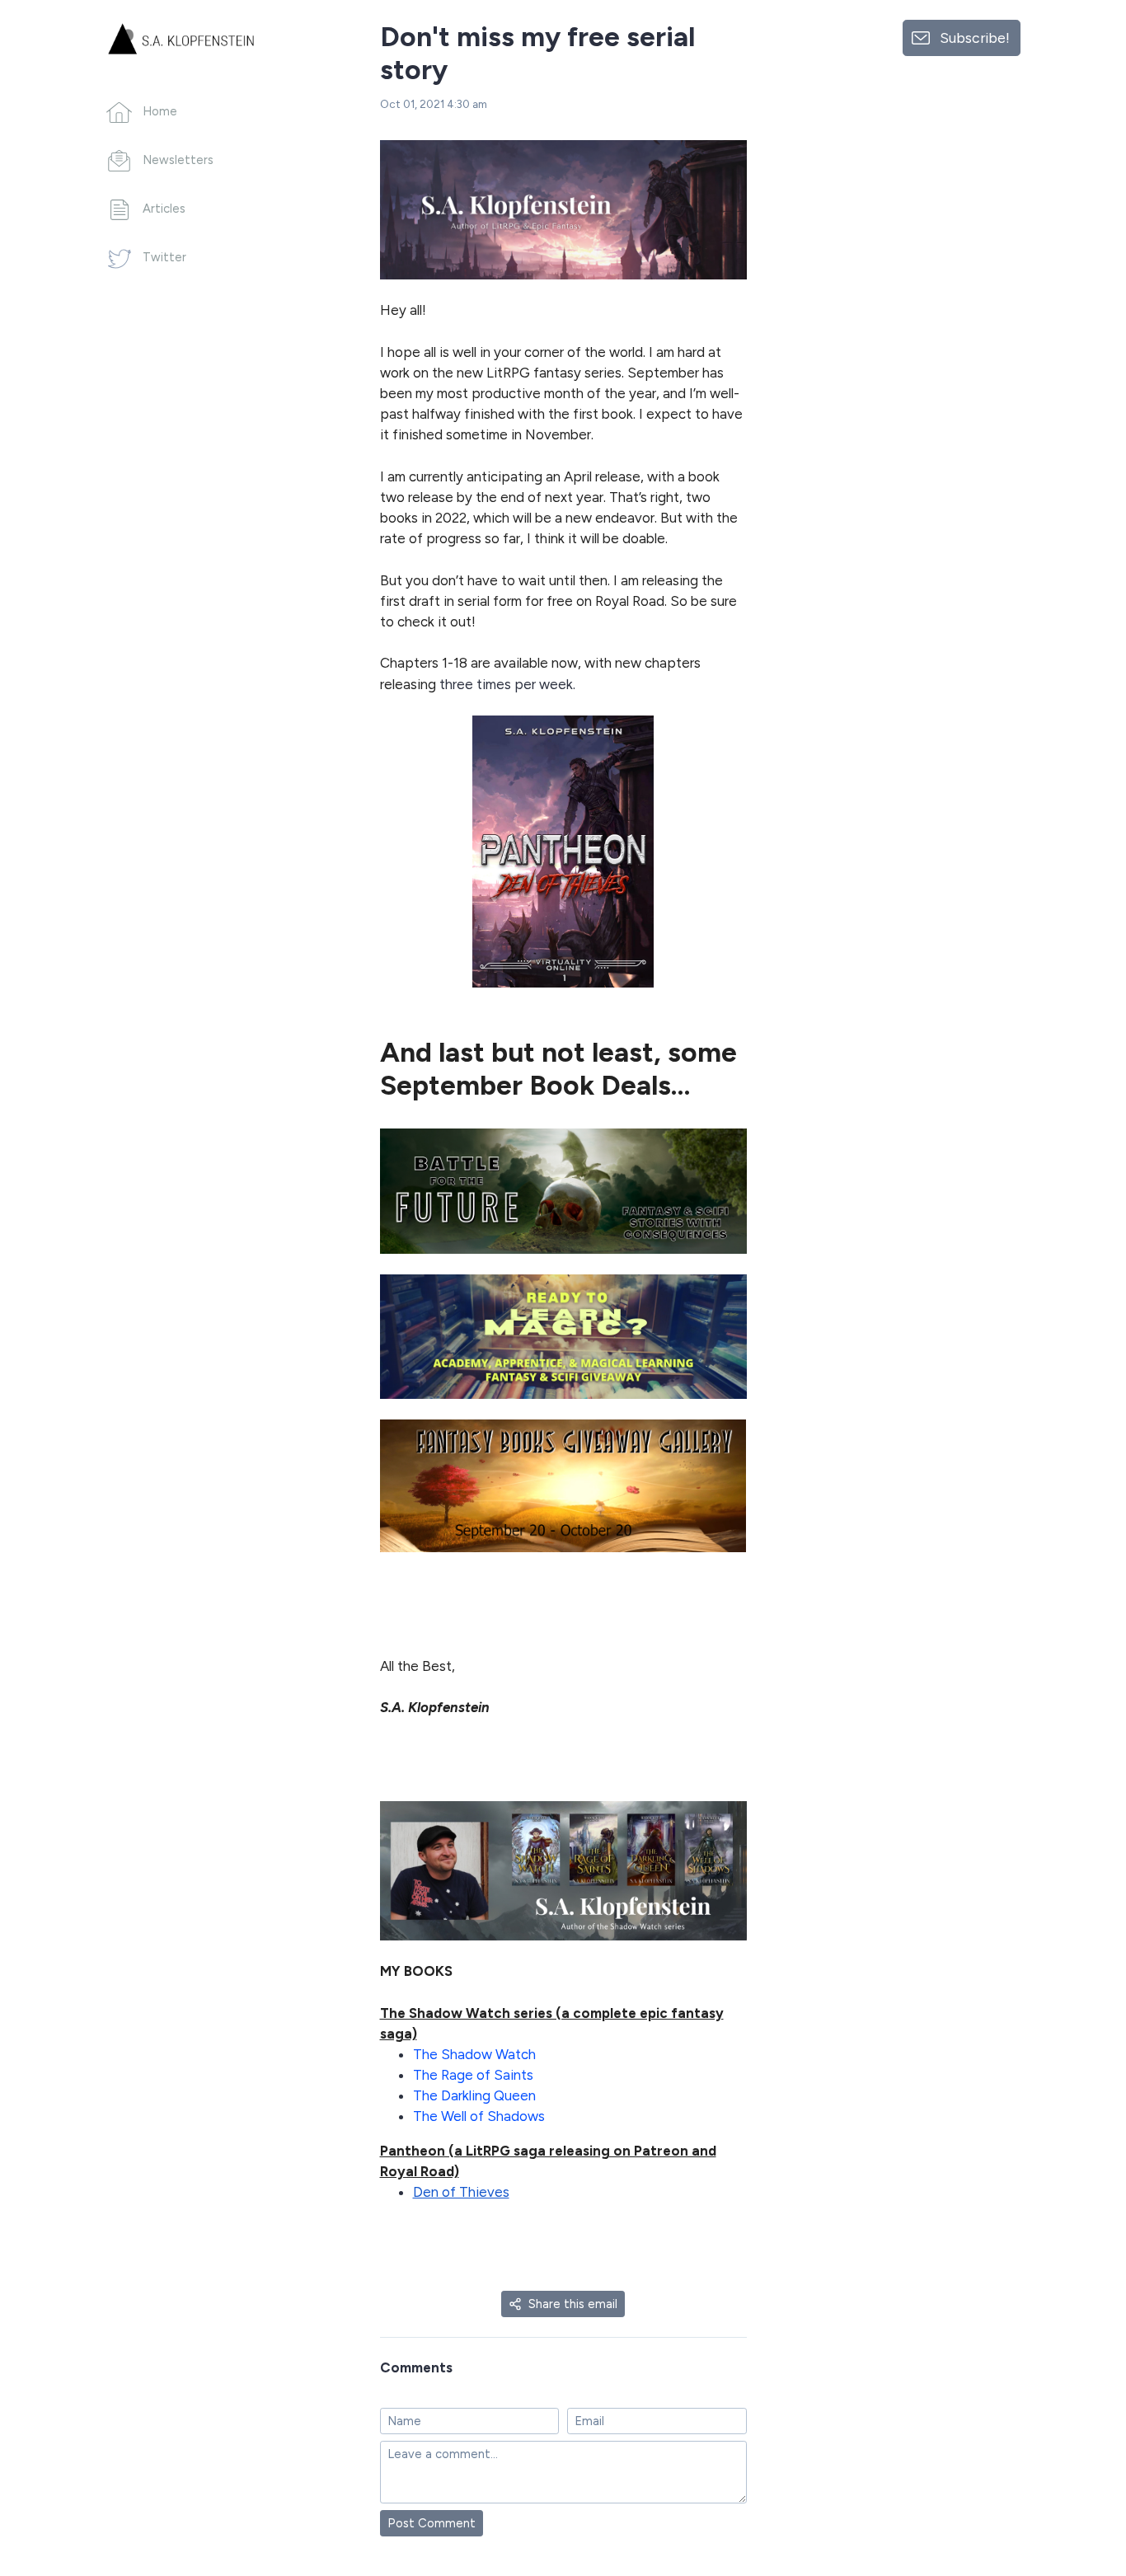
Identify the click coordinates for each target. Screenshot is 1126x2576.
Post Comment (432, 2523)
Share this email (573, 2304)
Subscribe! (975, 38)
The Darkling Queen (474, 2095)
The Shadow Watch (474, 2054)
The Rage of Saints (473, 2075)
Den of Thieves (461, 2192)
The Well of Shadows (479, 2116)
